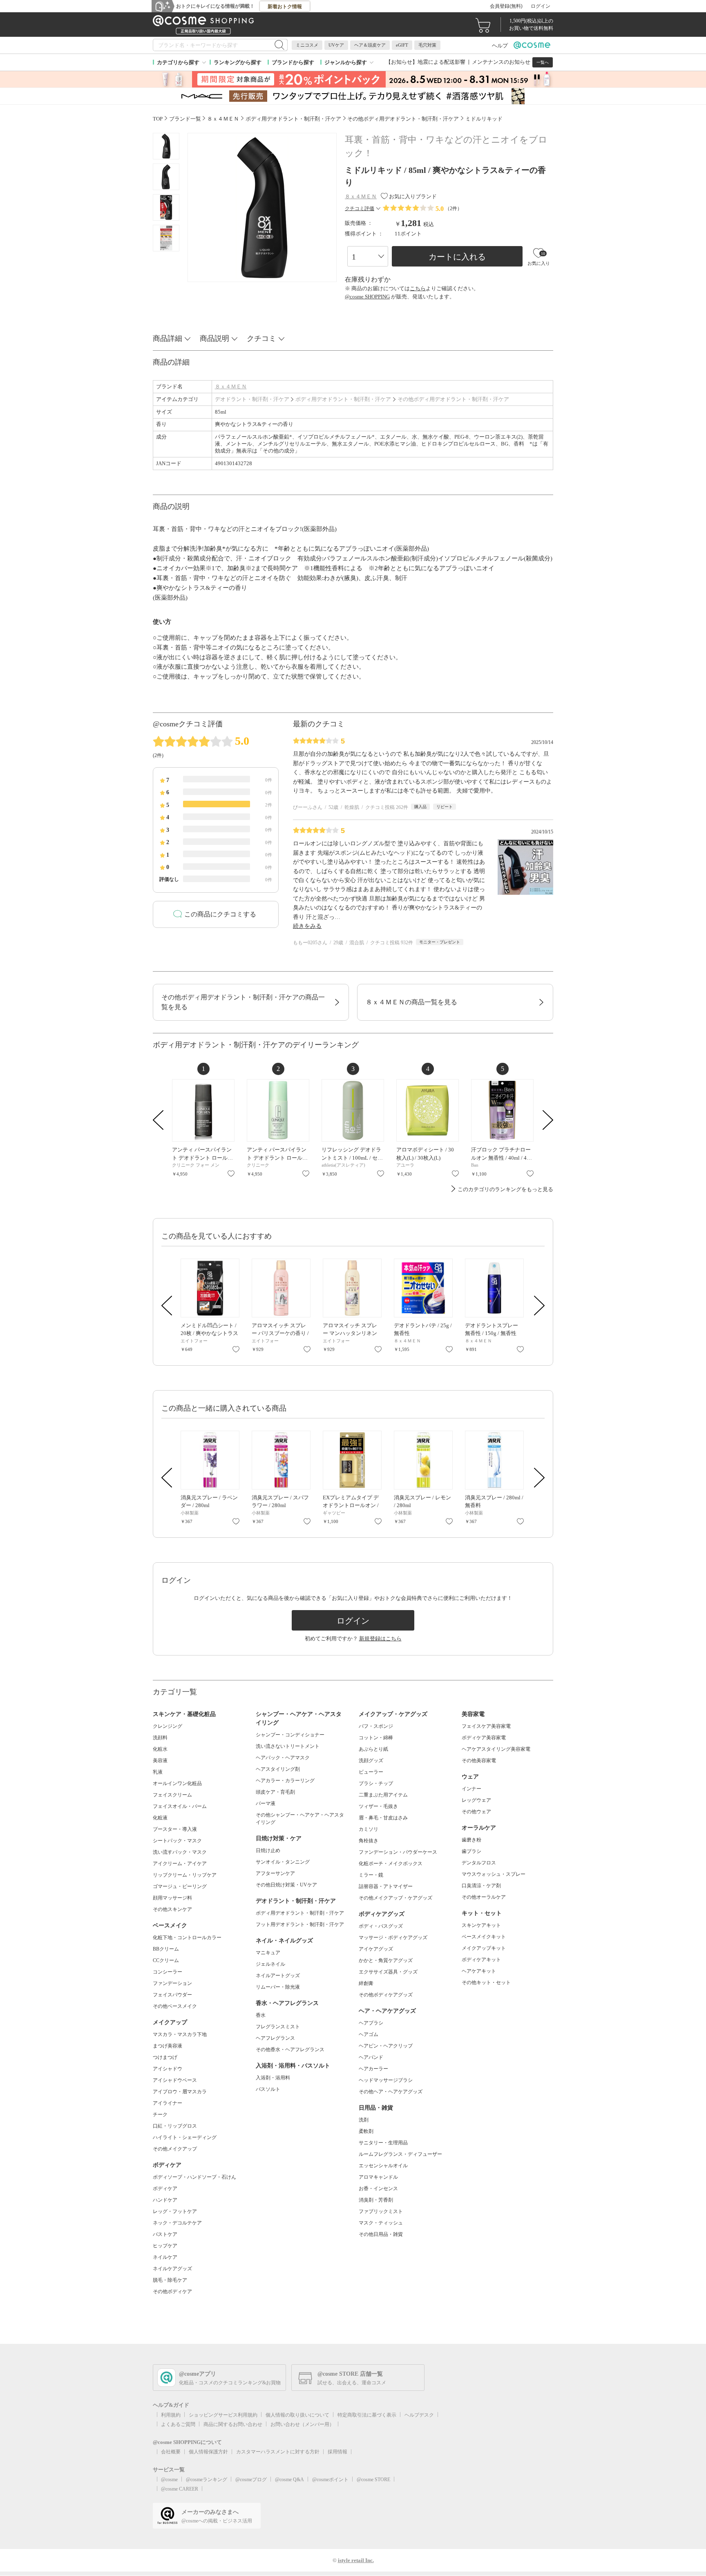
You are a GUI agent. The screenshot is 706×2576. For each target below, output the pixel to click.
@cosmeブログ (251, 2480)
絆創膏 (366, 1983)
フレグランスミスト (278, 2027)
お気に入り (231, 1174)
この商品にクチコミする (220, 914)
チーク (160, 2115)
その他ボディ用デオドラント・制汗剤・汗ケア (453, 399)
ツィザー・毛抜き (378, 1806)
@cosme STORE (373, 2480)
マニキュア (268, 1953)
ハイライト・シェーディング (185, 2137)
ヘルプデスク (419, 2415)
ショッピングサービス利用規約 (223, 2415)
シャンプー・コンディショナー (290, 1735)
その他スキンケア (172, 1909)
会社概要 (171, 2452)
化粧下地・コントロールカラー (187, 1938)
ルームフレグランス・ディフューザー (400, 2154)
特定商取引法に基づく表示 (367, 2415)
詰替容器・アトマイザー (386, 1886)
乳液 (158, 1772)
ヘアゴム (369, 2034)
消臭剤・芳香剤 (376, 2200)
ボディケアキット (481, 1960)
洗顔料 (160, 1738)
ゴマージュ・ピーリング (180, 1886)
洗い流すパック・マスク (180, 1852)
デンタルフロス (479, 1863)
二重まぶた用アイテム (383, 1795)
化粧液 (160, 1818)
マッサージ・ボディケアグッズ (393, 1938)
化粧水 (160, 1749)
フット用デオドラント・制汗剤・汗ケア (300, 1924)
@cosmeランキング (207, 2480)
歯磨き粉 (471, 1840)
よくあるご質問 (178, 2424)
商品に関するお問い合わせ (233, 2424)
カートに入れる (457, 257)
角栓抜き (369, 1841)
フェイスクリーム (172, 1795)
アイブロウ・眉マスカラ (180, 2092)
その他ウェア (476, 1812)
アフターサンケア (275, 1873)
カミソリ (369, 1829)
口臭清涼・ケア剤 (481, 1886)
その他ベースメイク (175, 2006)
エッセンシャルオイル (383, 2166)
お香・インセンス (378, 2188)
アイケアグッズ (376, 1949)
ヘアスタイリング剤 (278, 1769)
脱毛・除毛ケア (170, 2280)
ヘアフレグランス (275, 2038)
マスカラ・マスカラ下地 (180, 2034)
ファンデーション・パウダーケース (398, 1852)
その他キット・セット (486, 1982)
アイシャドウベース (175, 2080)
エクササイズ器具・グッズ (388, 1972)
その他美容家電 (479, 1761)
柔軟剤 (366, 2131)
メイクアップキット (484, 1948)
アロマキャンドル (378, 2177)
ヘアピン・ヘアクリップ (386, 2046)
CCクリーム (166, 1960)
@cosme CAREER (180, 2489)
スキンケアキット (481, 1925)
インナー (471, 1789)
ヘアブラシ (371, 2023)
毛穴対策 (427, 45)
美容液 (160, 1761)
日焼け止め (268, 1850)
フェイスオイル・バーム (180, 1806)
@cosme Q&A (289, 2480)
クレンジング (168, 1726)
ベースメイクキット (484, 1937)
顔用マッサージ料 (172, 1898)
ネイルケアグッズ (172, 2269)
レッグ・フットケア (175, 2211)
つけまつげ (165, 2057)
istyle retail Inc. (356, 2560)
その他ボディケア (172, 2292)
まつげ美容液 (168, 2046)
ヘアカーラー (373, 2069)
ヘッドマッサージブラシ (386, 2080)
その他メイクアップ (175, 2149)
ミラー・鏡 (371, 1875)
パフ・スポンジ (376, 1726)
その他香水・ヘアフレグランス (290, 2050)
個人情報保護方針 (208, 2452)
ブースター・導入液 (175, 1829)
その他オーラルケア (484, 1897)
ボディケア (165, 2188)
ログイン (541, 6)
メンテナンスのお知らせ (501, 62)
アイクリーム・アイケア (180, 1864)
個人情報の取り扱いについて (297, 2415)
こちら (418, 288)
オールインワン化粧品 (177, 1783)
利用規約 (171, 2415)
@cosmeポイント (330, 2480)
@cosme (169, 2480)
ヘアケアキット (479, 1971)
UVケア (336, 45)
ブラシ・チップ (376, 1783)
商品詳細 (168, 338)
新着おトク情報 (285, 7)
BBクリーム (166, 1949)
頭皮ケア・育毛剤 (275, 1792)
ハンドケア (165, 2200)
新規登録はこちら (380, 1639)
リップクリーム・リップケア (185, 1875)
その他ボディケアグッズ (386, 1995)
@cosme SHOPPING (367, 297)
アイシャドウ (168, 2069)
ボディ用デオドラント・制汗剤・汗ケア (343, 399)
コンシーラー (168, 1972)
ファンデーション (172, 1983)
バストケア (165, 2234)
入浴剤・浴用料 (273, 2078)
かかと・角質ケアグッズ (386, 1960)
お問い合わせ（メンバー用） (302, 2424)
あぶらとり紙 (373, 1749)
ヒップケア (165, 2246)
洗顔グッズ (371, 1761)
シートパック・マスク (177, 1841)
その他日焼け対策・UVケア (286, 1885)
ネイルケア (165, 2257)
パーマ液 (266, 1803)
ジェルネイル (270, 1964)
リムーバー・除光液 (278, 1987)
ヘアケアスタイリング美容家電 (496, 1749)
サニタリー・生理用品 (383, 2143)
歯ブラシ (471, 1851)
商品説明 (214, 338)
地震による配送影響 (441, 62)
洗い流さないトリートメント (288, 1746)
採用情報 (337, 2452)
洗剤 (364, 2120)
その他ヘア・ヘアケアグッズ (391, 2092)
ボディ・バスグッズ (381, 1926)
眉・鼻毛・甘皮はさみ (383, 1818)
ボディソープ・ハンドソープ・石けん (194, 2177)
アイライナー (168, 2103)
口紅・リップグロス (175, 2126)
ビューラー (371, 1772)
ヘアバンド (371, 2057)
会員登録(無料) (506, 6)
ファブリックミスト (381, 2211)
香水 (261, 2015)
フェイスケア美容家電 (486, 1726)
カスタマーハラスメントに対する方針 (278, 2452)
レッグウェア (476, 1800)
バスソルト (268, 2089)
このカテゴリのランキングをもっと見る (505, 1189)
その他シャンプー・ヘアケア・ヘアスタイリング (300, 1819)
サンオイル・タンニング (283, 1862)
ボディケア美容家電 (484, 1738)
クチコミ (261, 338)
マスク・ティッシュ (381, 2223)
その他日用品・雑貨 (381, 2234)
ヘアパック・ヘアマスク (283, 1758)
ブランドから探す (293, 62)
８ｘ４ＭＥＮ (231, 386)
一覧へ (543, 62)
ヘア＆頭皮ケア (370, 45)
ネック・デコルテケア (177, 2223)
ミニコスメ (307, 45)
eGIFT (402, 45)
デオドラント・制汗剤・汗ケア (252, 399)
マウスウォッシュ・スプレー (494, 1874)
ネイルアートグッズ (278, 1976)
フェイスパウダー (172, 1995)
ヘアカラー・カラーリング (285, 1781)
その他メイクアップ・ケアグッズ (395, 1898)
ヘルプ (500, 46)
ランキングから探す (238, 62)
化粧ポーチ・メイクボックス (391, 1864)
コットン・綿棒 (376, 1738)
